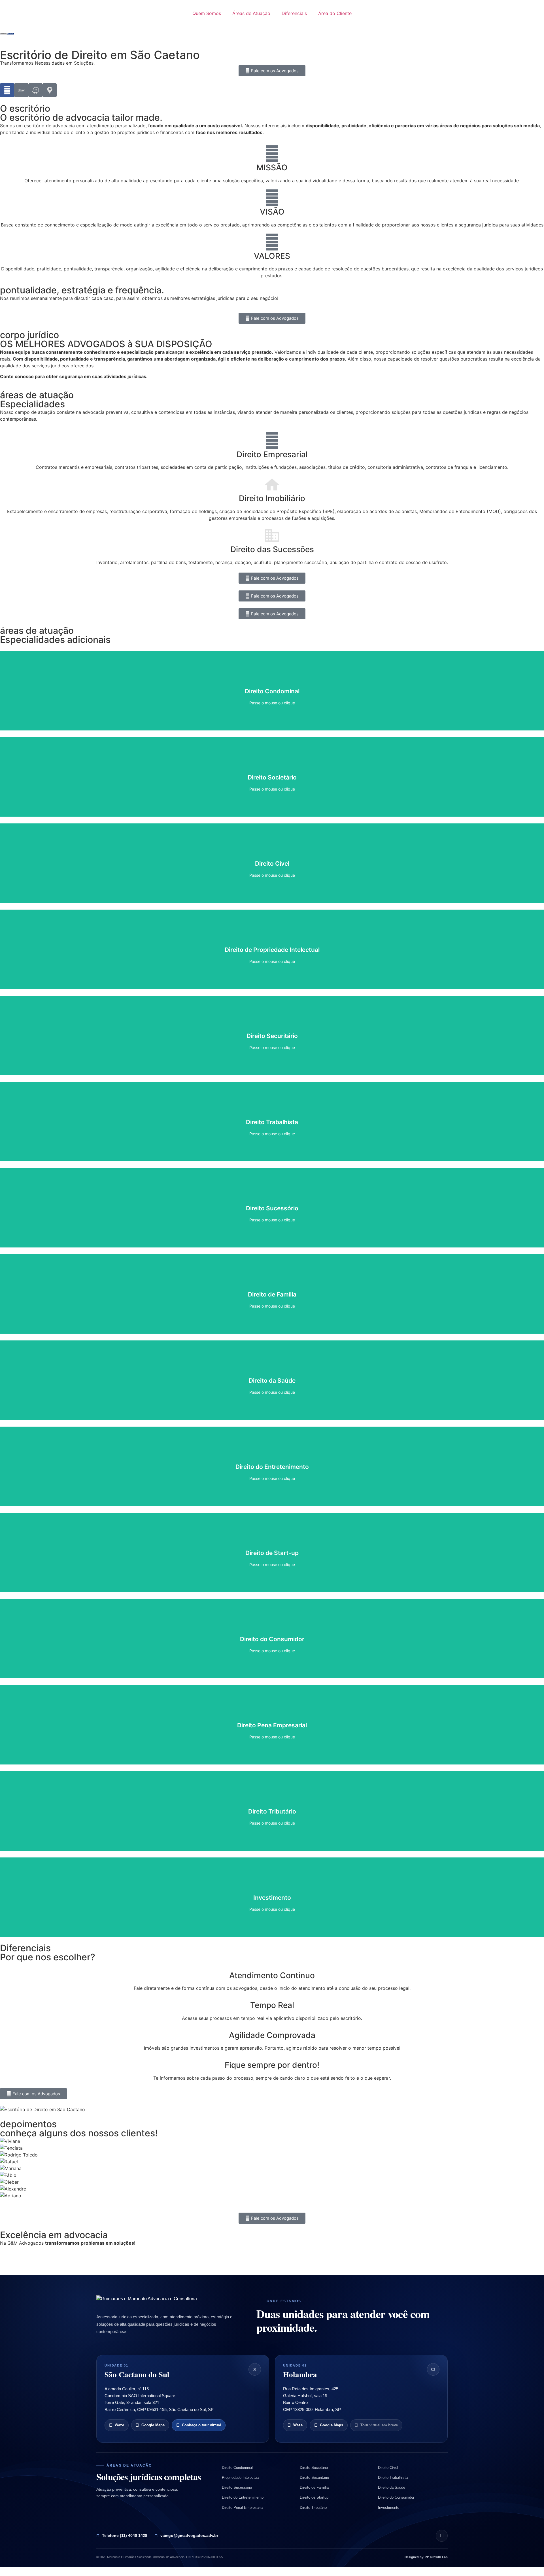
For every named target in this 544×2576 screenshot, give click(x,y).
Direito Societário (314, 2468)
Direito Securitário (314, 2478)
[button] (272, 2202)
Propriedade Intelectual (241, 2478)
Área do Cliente (335, 13)
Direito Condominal (237, 2468)
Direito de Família (314, 2487)
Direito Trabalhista (393, 2478)
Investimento (389, 2508)
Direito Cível (388, 2468)
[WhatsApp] (442, 2536)
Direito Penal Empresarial (243, 2508)
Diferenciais (294, 13)
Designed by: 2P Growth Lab (426, 2557)
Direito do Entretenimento (243, 2497)
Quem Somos (207, 13)
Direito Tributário (313, 2508)
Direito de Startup (314, 2497)
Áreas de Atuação (251, 13)
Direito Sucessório (237, 2487)
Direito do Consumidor (396, 2497)
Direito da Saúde (392, 2487)
